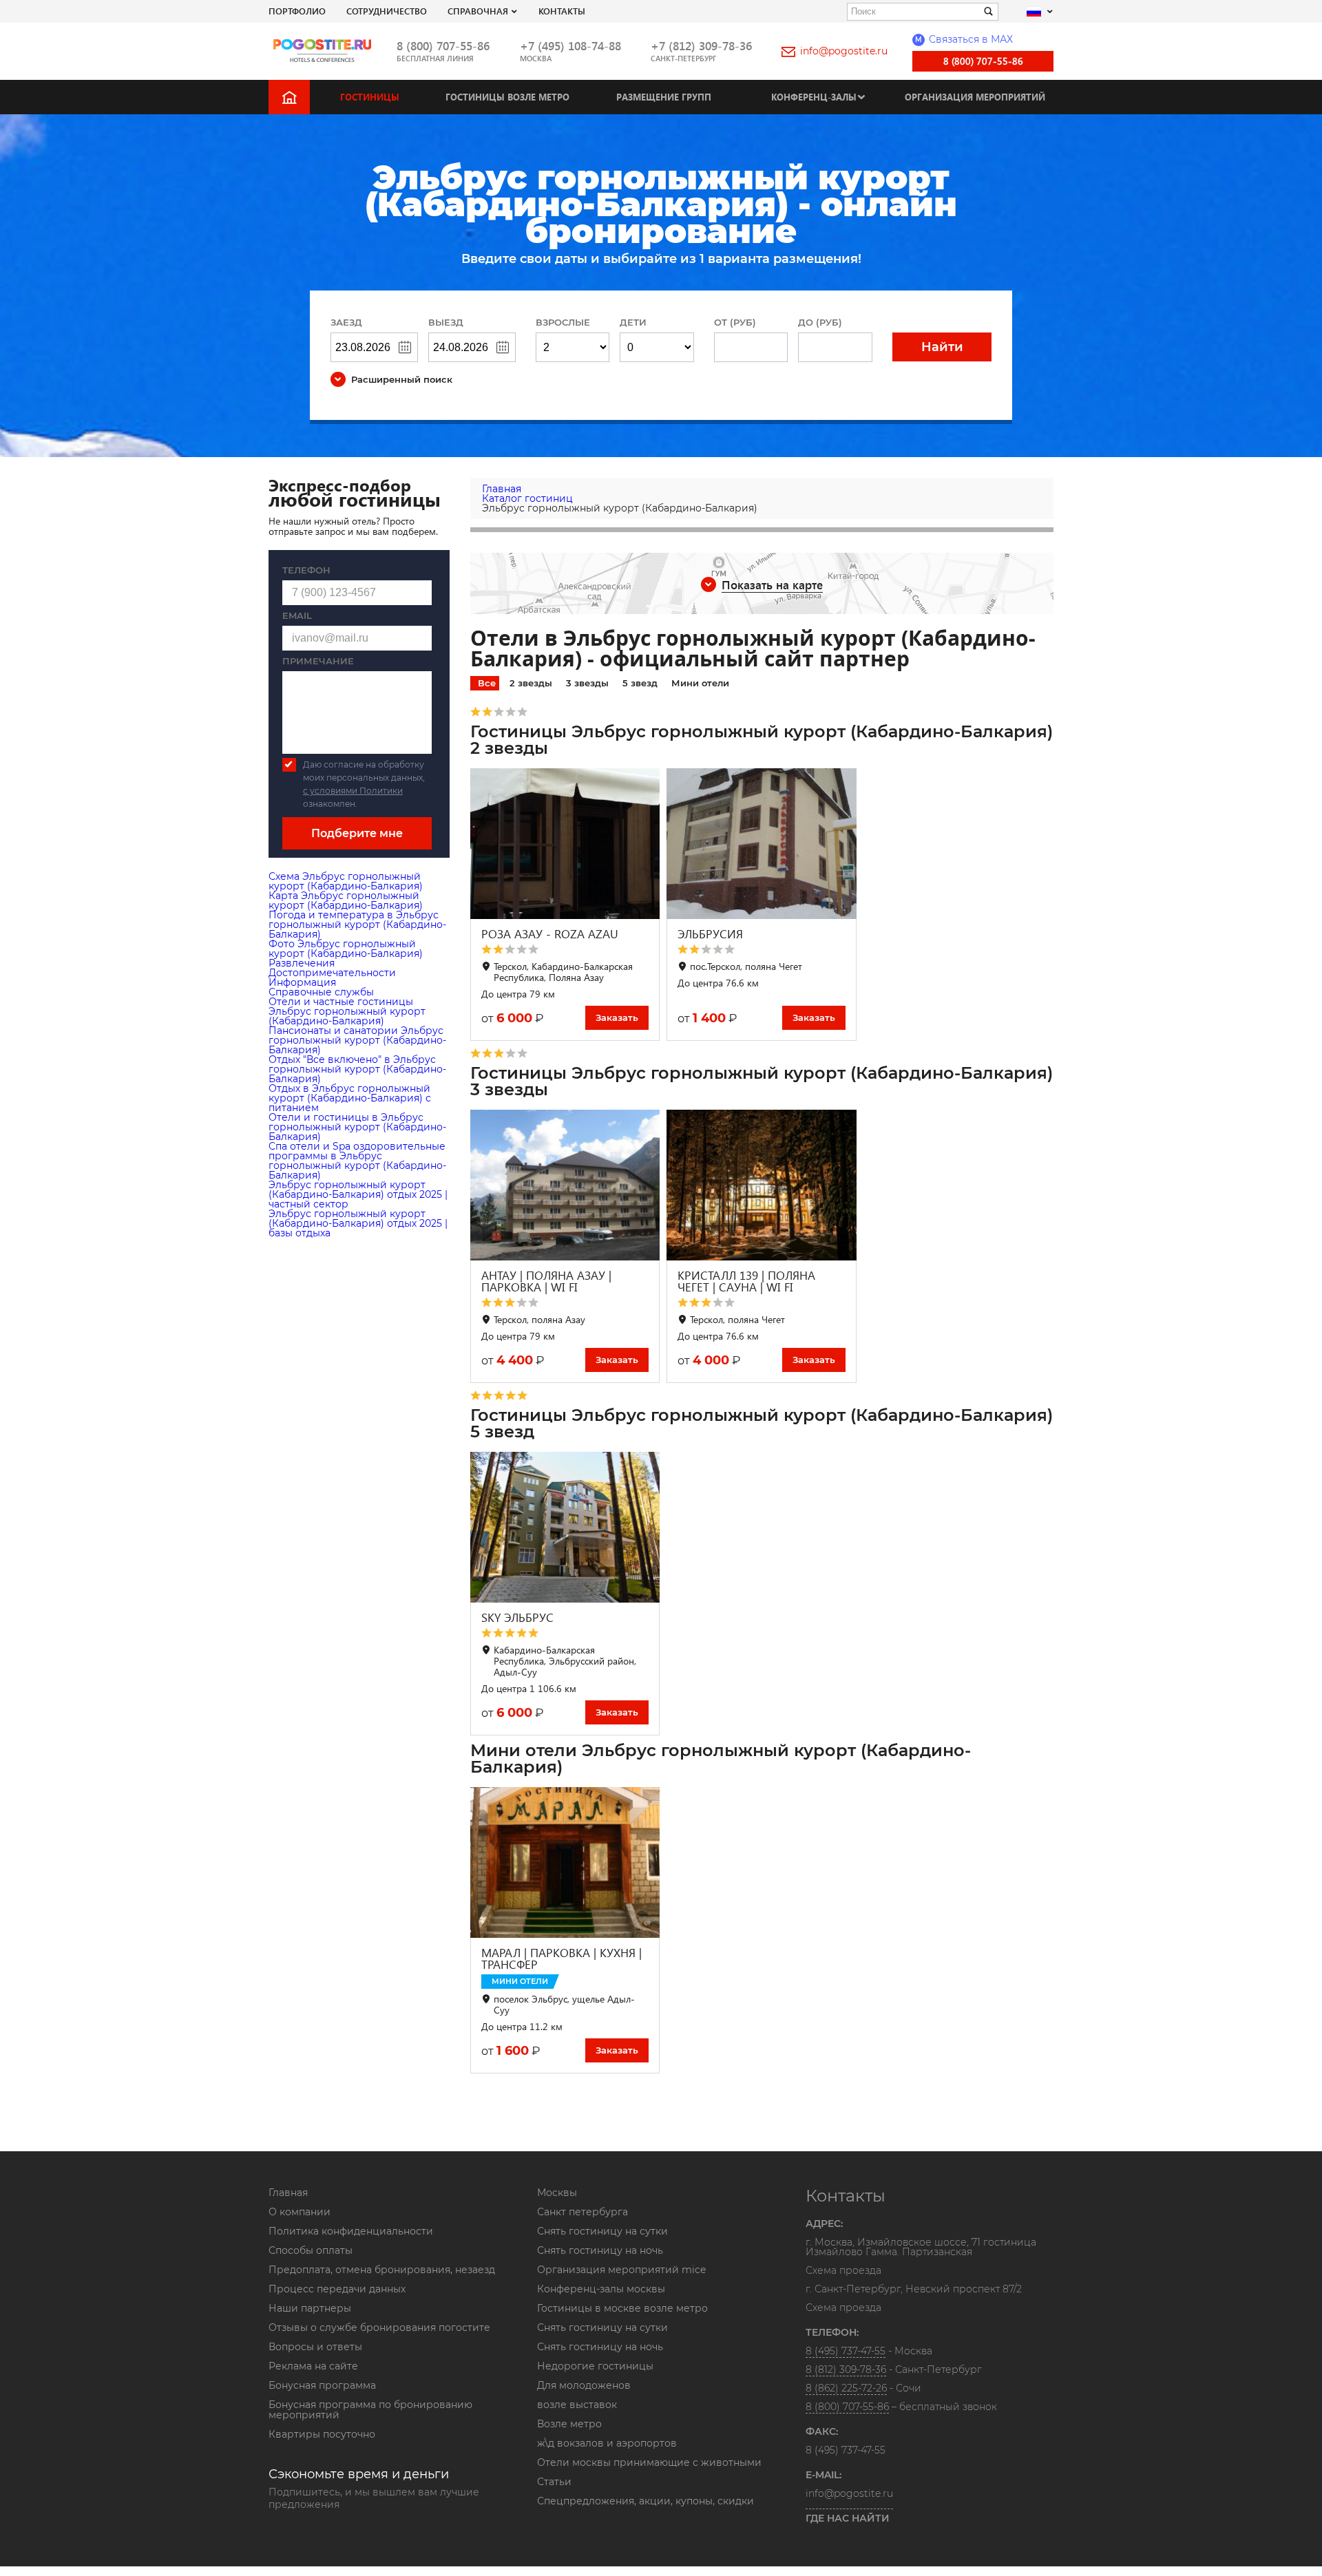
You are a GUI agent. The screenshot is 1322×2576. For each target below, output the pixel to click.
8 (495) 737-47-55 (846, 2351)
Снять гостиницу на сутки (602, 2231)
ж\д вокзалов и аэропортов (607, 2443)
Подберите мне (357, 833)
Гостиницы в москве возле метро (622, 2308)
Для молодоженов (584, 2385)
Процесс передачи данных (337, 2289)
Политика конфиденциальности (351, 2231)
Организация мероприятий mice (621, 2270)
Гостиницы (370, 97)
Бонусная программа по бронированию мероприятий (370, 2410)
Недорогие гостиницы (595, 2366)
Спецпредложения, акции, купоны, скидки (646, 2501)
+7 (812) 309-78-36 (701, 46)
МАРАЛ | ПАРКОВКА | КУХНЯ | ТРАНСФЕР (562, 1959)
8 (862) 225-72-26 (846, 2388)
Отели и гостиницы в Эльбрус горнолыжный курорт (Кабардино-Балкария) (357, 1127)
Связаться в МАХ (964, 39)
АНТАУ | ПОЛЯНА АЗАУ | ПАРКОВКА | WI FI (546, 1281)
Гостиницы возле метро (507, 97)
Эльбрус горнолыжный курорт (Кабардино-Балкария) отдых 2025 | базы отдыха (358, 1223)
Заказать (617, 1017)
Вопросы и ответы (315, 2347)
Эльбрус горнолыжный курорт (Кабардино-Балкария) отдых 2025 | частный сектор (358, 1194)
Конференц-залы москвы (601, 2289)
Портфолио (297, 11)
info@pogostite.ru (844, 51)
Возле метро (569, 2424)
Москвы (557, 2193)
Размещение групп (664, 97)
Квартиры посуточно (322, 2434)
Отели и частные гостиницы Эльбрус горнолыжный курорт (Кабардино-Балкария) (347, 1011)
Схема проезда (843, 2271)
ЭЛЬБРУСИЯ (710, 934)
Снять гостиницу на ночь (600, 2250)
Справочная (478, 11)
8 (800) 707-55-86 (443, 46)
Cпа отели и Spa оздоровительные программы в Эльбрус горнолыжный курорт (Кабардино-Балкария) (357, 1161)
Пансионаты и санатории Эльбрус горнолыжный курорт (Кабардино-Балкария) (357, 1040)
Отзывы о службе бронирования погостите (379, 2327)
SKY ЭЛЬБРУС (517, 1617)
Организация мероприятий (975, 97)
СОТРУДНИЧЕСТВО (387, 11)
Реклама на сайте (313, 2366)
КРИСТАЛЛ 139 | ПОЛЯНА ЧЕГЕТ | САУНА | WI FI (746, 1281)
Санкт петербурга (583, 2212)
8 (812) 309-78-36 (846, 2369)
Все (487, 683)
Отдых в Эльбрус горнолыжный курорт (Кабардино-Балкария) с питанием (350, 1098)
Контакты (562, 11)
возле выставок (577, 2405)
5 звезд (640, 683)
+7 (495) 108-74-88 (570, 46)
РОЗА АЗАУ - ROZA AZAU (550, 934)
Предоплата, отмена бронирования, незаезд (382, 2270)
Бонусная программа (322, 2385)
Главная (288, 2193)
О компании (300, 2212)
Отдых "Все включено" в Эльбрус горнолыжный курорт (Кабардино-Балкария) (357, 1069)
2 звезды (531, 683)
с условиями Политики (353, 791)
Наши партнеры (310, 2308)
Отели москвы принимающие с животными (649, 2462)
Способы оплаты (311, 2250)
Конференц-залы (814, 97)
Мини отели (700, 683)
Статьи (554, 2482)
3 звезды (587, 683)
